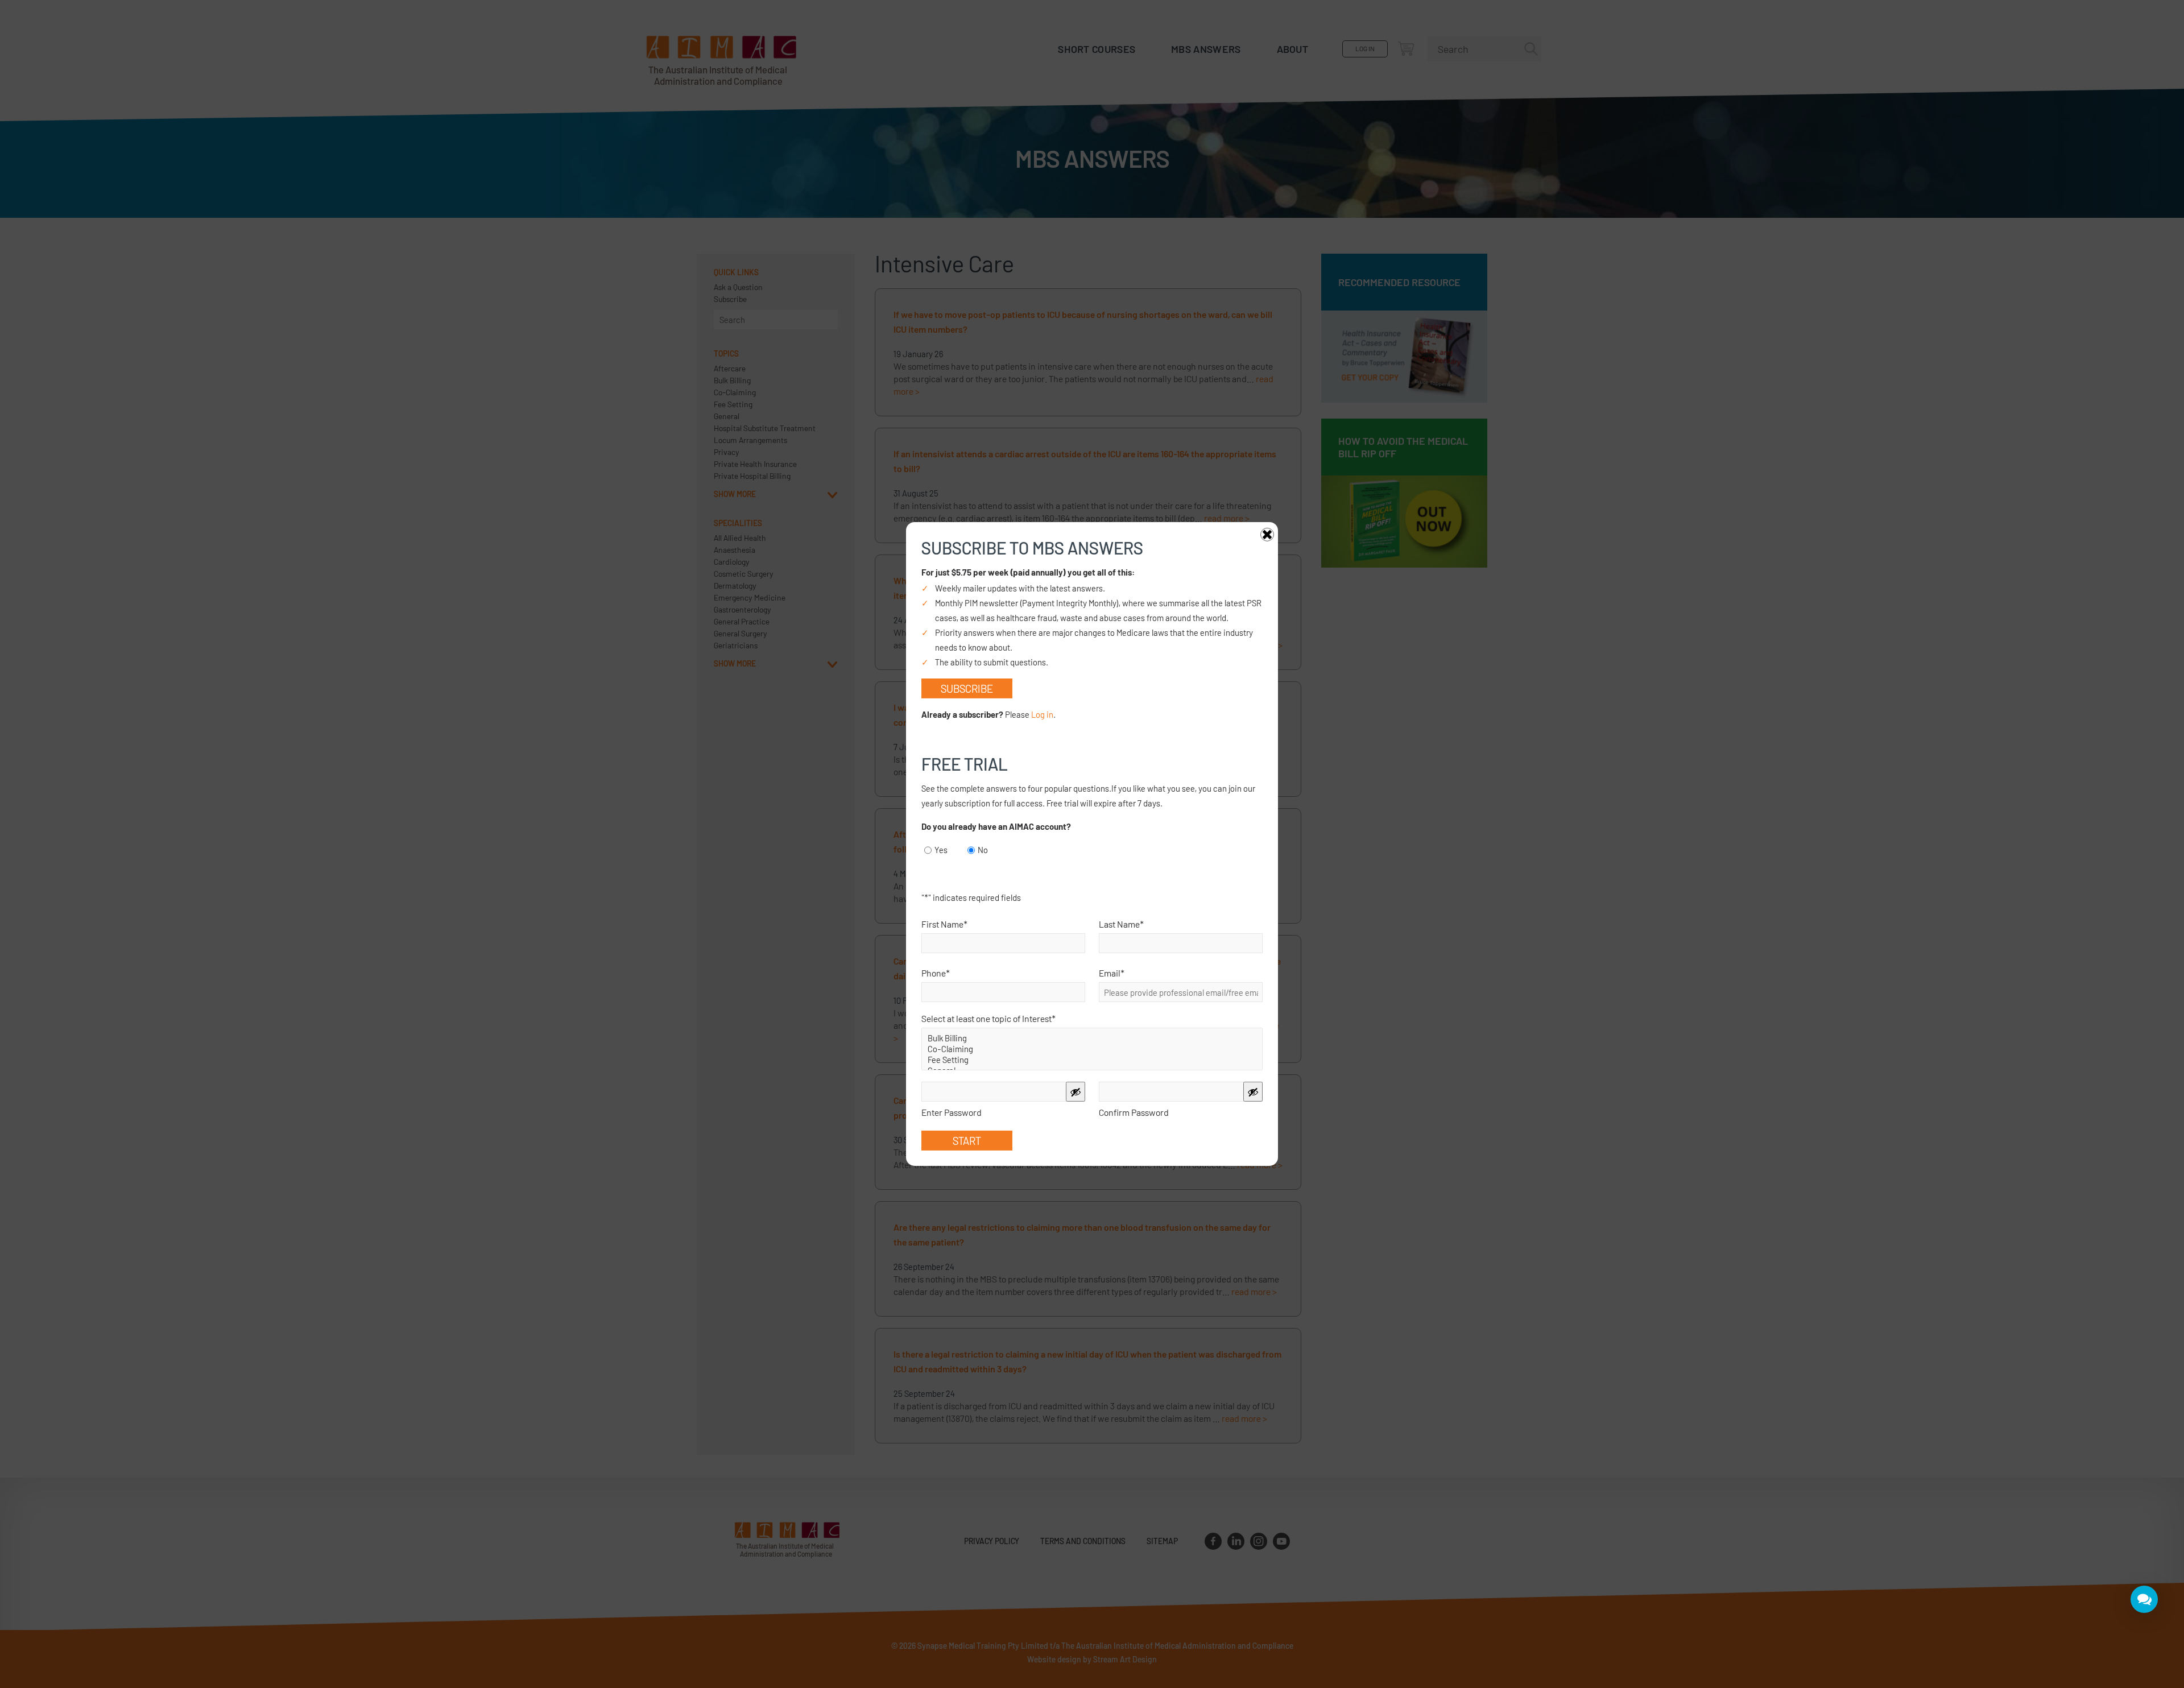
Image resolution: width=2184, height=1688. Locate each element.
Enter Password (952, 1112)
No (983, 850)
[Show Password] (1076, 1092)
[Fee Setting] (1092, 1060)
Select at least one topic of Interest (988, 1018)
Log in (1042, 714)
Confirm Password (1134, 1112)
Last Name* (1121, 924)
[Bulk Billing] (1092, 1038)
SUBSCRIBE (967, 688)
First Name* (944, 924)
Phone (936, 973)
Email (1112, 973)
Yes (941, 850)
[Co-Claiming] (1092, 1049)
